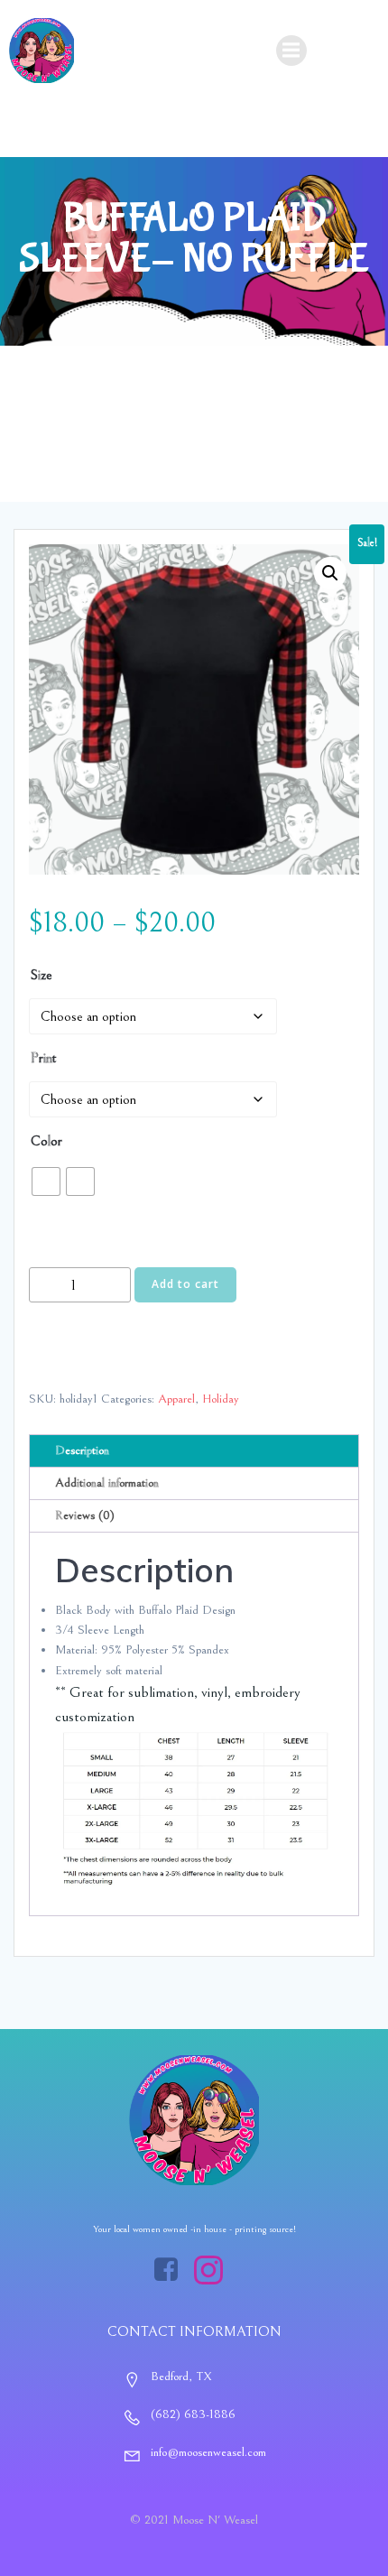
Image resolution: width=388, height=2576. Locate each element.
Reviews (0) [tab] (85, 1515)
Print (44, 1058)
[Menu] (291, 51)
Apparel (176, 1399)
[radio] (46, 1181)
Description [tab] (82, 1450)
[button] (330, 573)
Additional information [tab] (107, 1483)
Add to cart (185, 1284)
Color (46, 1141)
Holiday (221, 1399)
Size (42, 975)
